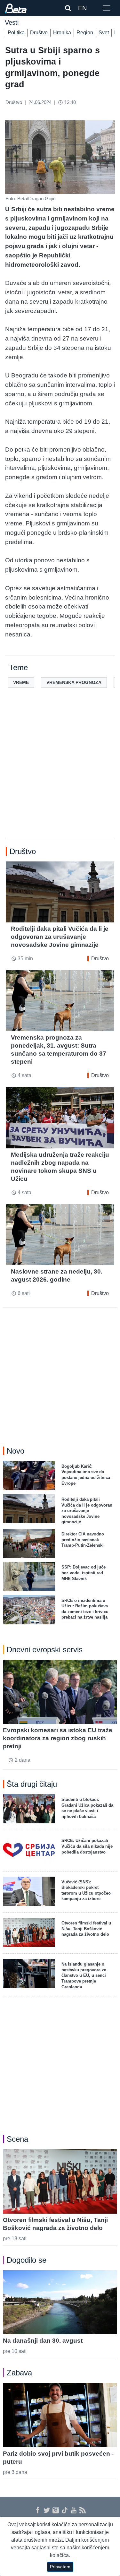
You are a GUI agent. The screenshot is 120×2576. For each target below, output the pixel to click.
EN (82, 8)
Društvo (39, 33)
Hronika (62, 33)
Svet (104, 33)
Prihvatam (60, 2567)
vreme (21, 682)
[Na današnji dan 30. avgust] (60, 2302)
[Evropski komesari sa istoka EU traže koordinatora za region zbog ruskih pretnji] (60, 1692)
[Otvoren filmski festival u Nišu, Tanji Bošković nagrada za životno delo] (60, 2181)
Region (85, 33)
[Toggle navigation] (107, 8)
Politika (16, 33)
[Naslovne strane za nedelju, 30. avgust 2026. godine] (60, 1235)
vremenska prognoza (74, 682)
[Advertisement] (60, 774)
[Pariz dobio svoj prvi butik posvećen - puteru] (60, 2415)
